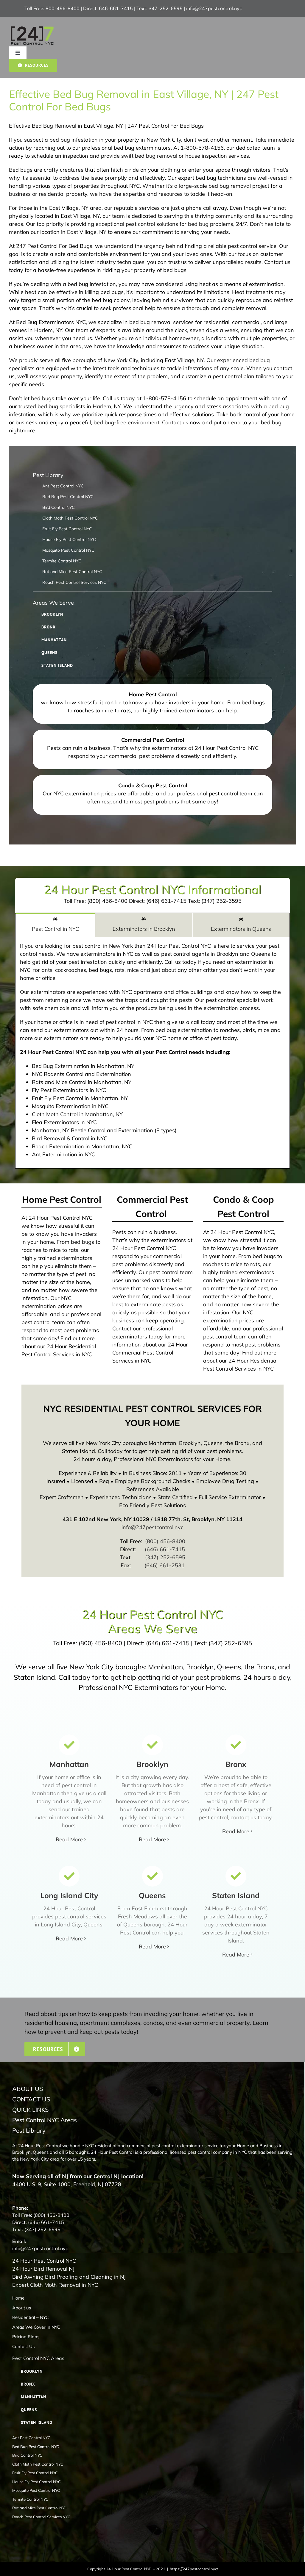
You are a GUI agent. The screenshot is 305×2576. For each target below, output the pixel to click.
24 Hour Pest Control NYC (44, 2261)
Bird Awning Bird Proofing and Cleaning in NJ (69, 2277)
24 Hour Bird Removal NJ (43, 2269)
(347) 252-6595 (165, 1557)
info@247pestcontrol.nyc (214, 8)
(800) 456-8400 (165, 1541)
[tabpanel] (152, 1053)
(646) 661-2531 (165, 1565)
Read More (69, 1839)
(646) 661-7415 (165, 1549)
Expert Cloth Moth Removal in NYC (55, 2285)
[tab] (55, 925)
